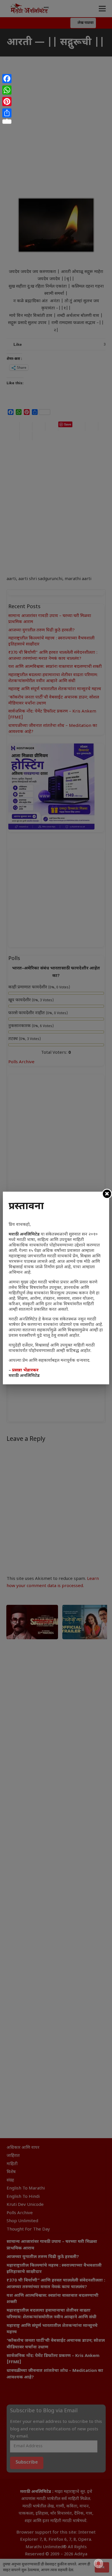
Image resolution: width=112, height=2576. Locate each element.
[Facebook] (7, 79)
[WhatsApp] (7, 90)
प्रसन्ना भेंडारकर (25, 1370)
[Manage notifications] (99, 2563)
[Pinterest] (7, 102)
